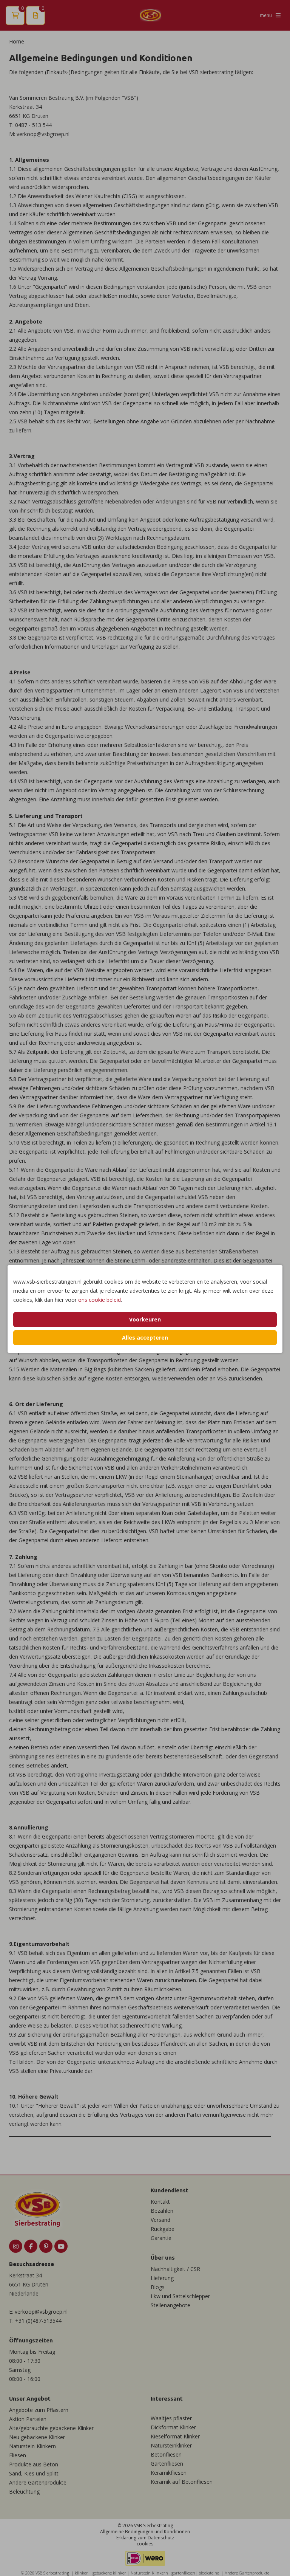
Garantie (161, 2238)
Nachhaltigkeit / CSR (175, 2269)
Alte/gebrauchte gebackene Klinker (51, 2428)
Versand (160, 2220)
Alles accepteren (145, 1338)
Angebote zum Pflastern (39, 2410)
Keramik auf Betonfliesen (182, 2482)
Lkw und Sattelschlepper (180, 2296)
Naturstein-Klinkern (32, 2446)
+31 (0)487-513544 (38, 2321)
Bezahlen (162, 2211)
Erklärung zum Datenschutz (145, 2538)
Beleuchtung (24, 2492)
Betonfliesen (166, 2454)
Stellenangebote (170, 2305)
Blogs (158, 2287)
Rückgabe (163, 2229)
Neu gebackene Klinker (37, 2437)
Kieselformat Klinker (175, 2436)
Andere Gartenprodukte (38, 2482)
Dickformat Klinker (173, 2427)
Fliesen (18, 2455)
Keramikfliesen (169, 2473)
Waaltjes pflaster (171, 2418)
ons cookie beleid (99, 1300)
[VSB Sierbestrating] (150, 15)
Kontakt (160, 2202)
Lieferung (162, 2278)
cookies (145, 2544)
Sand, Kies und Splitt (34, 2473)
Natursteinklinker (171, 2445)
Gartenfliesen (167, 2464)
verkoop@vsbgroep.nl (41, 2312)
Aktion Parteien (28, 2419)
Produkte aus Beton (34, 2464)
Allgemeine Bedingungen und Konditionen (145, 2532)
